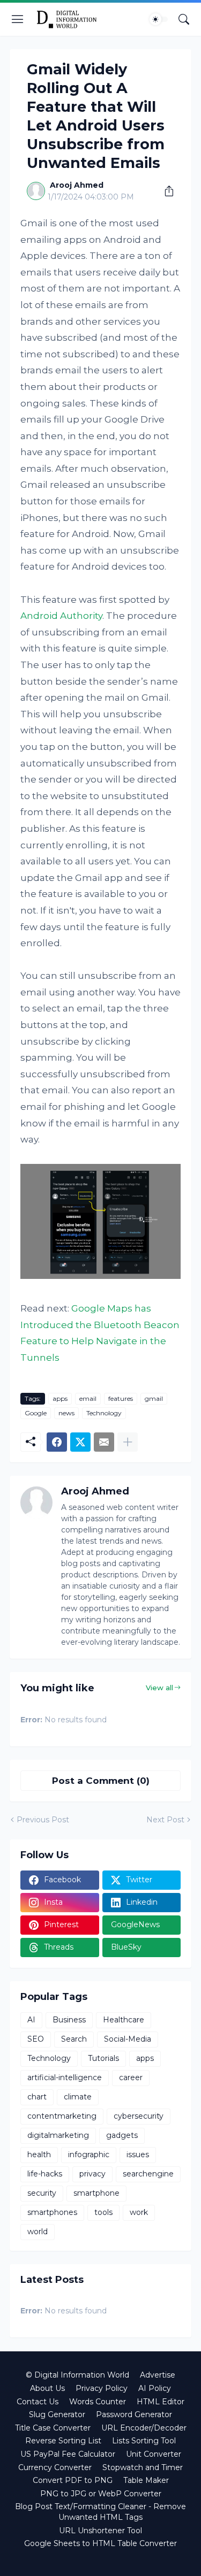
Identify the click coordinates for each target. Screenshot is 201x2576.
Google (36, 1413)
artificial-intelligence (65, 2077)
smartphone (96, 2193)
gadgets (122, 2135)
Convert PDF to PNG (73, 2480)
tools (103, 2212)
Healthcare (124, 2020)
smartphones (52, 2212)
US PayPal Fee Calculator (68, 2454)
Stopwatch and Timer (143, 2467)
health (39, 2155)
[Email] (104, 1442)
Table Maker (146, 2480)
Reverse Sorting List (63, 2441)
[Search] (184, 19)
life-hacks (45, 2174)
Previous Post (43, 1820)
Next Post (165, 1820)
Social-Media (128, 2039)
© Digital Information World (77, 2375)
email (88, 1398)
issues (138, 2155)
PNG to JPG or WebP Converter (101, 2494)
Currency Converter (55, 2467)
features (121, 1398)
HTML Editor (161, 2402)
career (131, 2077)
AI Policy (155, 2388)
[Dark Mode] (159, 19)
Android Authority (61, 616)
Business (69, 2020)
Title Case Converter (53, 2428)
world (38, 2232)
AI (31, 2020)
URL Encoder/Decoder (144, 2428)
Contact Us (38, 2402)
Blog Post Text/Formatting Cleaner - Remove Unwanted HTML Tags (100, 2512)
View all (159, 1688)
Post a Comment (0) (101, 1781)
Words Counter (98, 2402)
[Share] (165, 191)
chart (37, 2097)
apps (60, 1398)
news (66, 1413)
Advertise (158, 2375)
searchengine (148, 2174)
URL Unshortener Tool (100, 2531)
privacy (92, 2174)
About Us (47, 2388)
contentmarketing (62, 2116)
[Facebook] (57, 1442)
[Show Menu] (18, 19)
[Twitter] (80, 1442)
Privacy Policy (102, 2388)
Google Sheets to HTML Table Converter (100, 2543)
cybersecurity (139, 2116)
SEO (36, 2039)
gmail (154, 1398)
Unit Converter (154, 2454)
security (42, 2193)
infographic (89, 2155)
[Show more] (128, 1442)
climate (78, 2097)
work (139, 2212)
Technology (104, 1413)
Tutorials (103, 2058)
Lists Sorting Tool (144, 2441)
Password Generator (134, 2414)
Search (74, 2039)
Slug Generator (57, 2414)
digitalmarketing (58, 2135)
